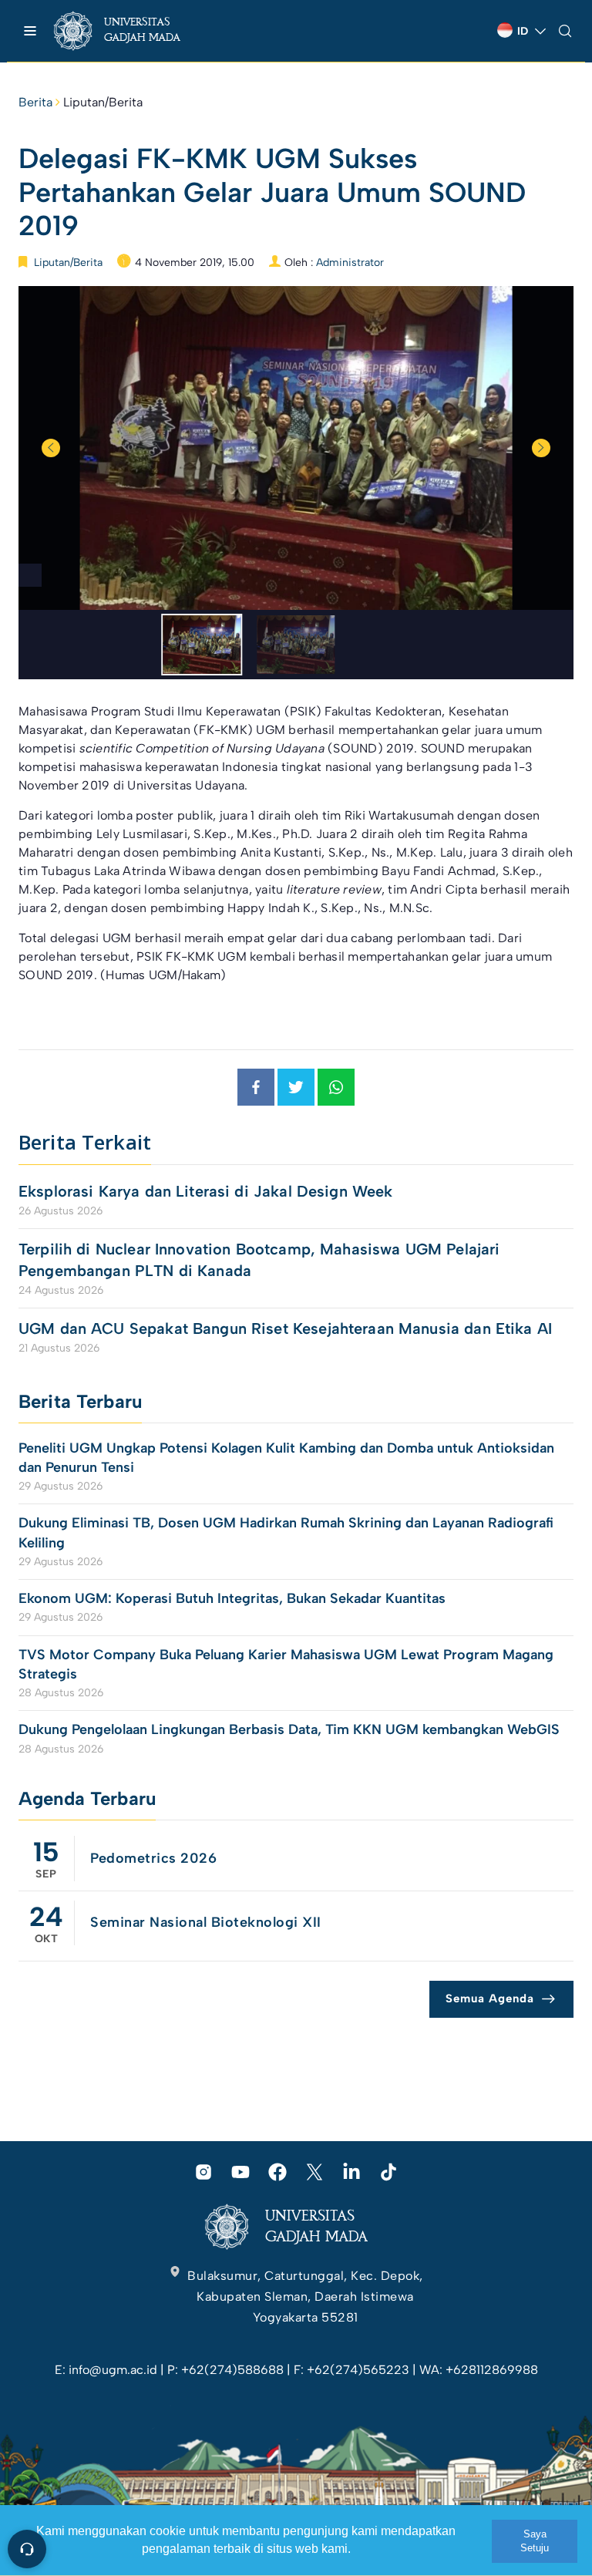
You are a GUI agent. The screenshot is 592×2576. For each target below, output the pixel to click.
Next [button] (541, 448)
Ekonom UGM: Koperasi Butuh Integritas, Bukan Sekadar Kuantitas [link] (234, 1598)
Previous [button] (51, 448)
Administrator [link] (350, 263)
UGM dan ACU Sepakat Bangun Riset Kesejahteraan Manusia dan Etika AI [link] (285, 1328)
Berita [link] (35, 102)
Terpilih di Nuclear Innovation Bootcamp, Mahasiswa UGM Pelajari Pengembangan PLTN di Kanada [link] (259, 1260)
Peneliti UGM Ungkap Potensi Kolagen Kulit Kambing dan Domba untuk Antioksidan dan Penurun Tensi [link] (286, 1458)
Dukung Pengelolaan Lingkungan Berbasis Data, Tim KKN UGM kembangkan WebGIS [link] (291, 1729)
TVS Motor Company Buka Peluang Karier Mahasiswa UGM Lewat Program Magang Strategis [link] (286, 1664)
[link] (131, 31)
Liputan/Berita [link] (103, 102)
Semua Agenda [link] (490, 1999)
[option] (296, 448)
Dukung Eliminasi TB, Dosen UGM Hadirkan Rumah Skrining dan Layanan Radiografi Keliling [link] (286, 1532)
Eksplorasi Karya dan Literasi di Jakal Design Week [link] (208, 1191)
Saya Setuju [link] (535, 2541)
